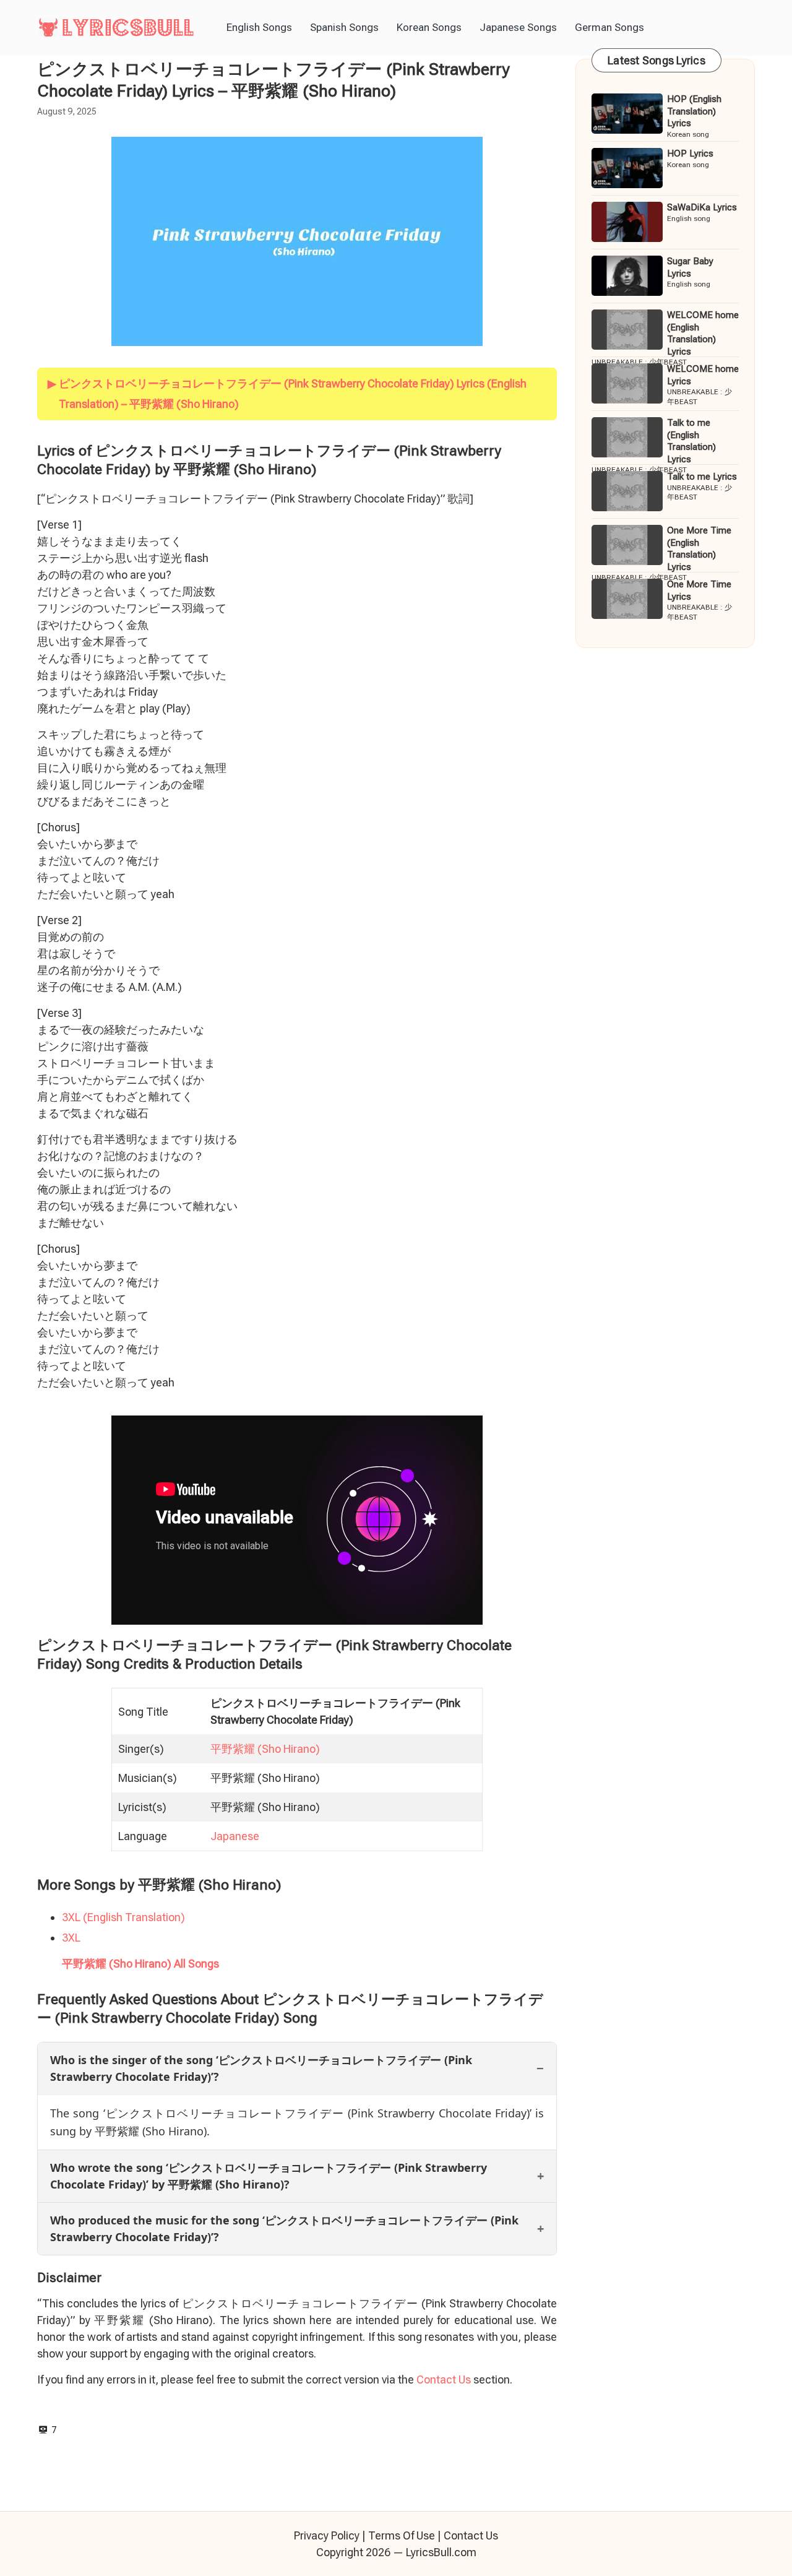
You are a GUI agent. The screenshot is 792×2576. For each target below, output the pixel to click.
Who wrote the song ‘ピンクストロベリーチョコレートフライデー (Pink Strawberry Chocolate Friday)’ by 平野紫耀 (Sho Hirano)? (269, 2176)
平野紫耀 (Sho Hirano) (265, 1749)
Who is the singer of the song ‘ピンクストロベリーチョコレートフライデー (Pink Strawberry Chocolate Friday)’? (261, 2068)
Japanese (235, 1836)
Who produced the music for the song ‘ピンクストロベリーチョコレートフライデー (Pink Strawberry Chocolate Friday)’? (284, 2228)
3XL (71, 1938)
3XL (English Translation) (123, 1917)
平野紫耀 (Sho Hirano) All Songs (140, 1964)
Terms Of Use (402, 2535)
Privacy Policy (327, 2535)
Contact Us (444, 2379)
